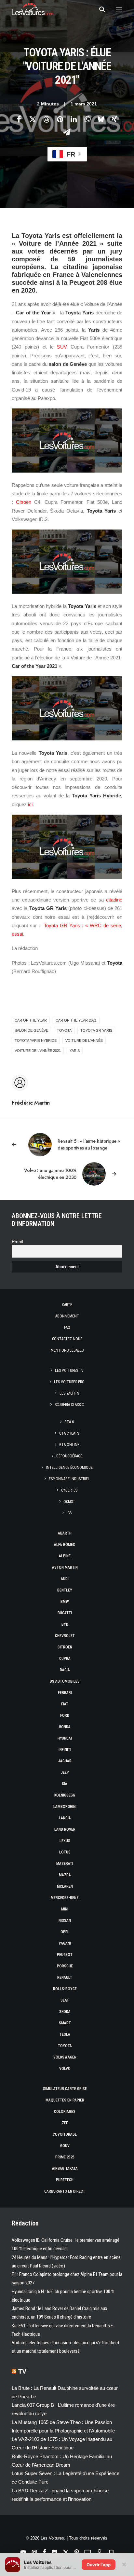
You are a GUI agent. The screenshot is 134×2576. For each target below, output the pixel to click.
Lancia (65, 1818)
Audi (65, 1579)
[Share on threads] (46, 119)
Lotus (65, 1852)
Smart (65, 2023)
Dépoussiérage (69, 1456)
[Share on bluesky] (101, 119)
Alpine (65, 1556)
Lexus (65, 1841)
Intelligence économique (69, 1467)
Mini (65, 1909)
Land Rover (65, 1829)
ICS (69, 1513)
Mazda (65, 1875)
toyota (64, 1030)
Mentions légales (67, 1350)
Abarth (65, 1533)
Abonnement (67, 1316)
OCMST (69, 1502)
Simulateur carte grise (65, 2089)
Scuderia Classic (69, 1405)
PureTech (65, 2180)
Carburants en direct (65, 2191)
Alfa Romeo (65, 1545)
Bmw (65, 1602)
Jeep (65, 1772)
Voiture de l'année (84, 1040)
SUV (62, 347)
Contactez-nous (67, 1339)
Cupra (65, 1659)
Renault (65, 1977)
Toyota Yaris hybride (36, 1040)
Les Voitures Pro (69, 1382)
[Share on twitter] (33, 119)
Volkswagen (65, 2057)
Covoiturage (65, 2134)
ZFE (65, 2123)
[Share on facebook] (19, 119)
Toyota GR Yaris (96, 1030)
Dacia (65, 1670)
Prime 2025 (65, 2157)
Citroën (24, 502)
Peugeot (65, 1955)
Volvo (65, 2069)
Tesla (65, 2034)
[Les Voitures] (32, 9)
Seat (65, 2000)
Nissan (65, 1921)
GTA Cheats (69, 1433)
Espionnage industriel (69, 1479)
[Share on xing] (114, 119)
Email (17, 1242)
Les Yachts (69, 1393)
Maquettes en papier (65, 2100)
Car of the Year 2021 (76, 1020)
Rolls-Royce (65, 1989)
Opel (65, 1932)
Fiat (65, 1704)
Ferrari (65, 1693)
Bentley (65, 1590)
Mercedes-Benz (65, 1898)
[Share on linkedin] (74, 119)
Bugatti (65, 1613)
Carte (67, 1305)
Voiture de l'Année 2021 (38, 1051)
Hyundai (65, 1738)
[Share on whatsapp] (87, 119)
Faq (67, 1328)
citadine (114, 900)
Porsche (65, 1966)
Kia (65, 1784)
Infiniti (65, 1750)
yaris (75, 1051)
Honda (65, 1727)
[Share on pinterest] (60, 119)
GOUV (65, 2146)
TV (22, 2371)
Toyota (65, 2046)
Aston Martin (65, 1567)
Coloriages (65, 2112)
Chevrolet (65, 1636)
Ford (65, 1715)
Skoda (65, 2012)
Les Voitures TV (69, 1371)
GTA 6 (69, 1422)
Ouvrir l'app (99, 2565)
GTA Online (69, 1445)
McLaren (65, 1886)
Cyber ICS (69, 1490)
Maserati (65, 1864)
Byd (65, 1624)
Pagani (65, 1943)
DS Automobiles (65, 1681)
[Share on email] (67, 132)
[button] (119, 9)
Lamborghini (65, 1807)
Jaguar (65, 1761)
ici (30, 804)
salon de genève (31, 1030)
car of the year (31, 1020)
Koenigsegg (65, 1795)
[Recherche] (99, 9)
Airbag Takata (65, 2169)
